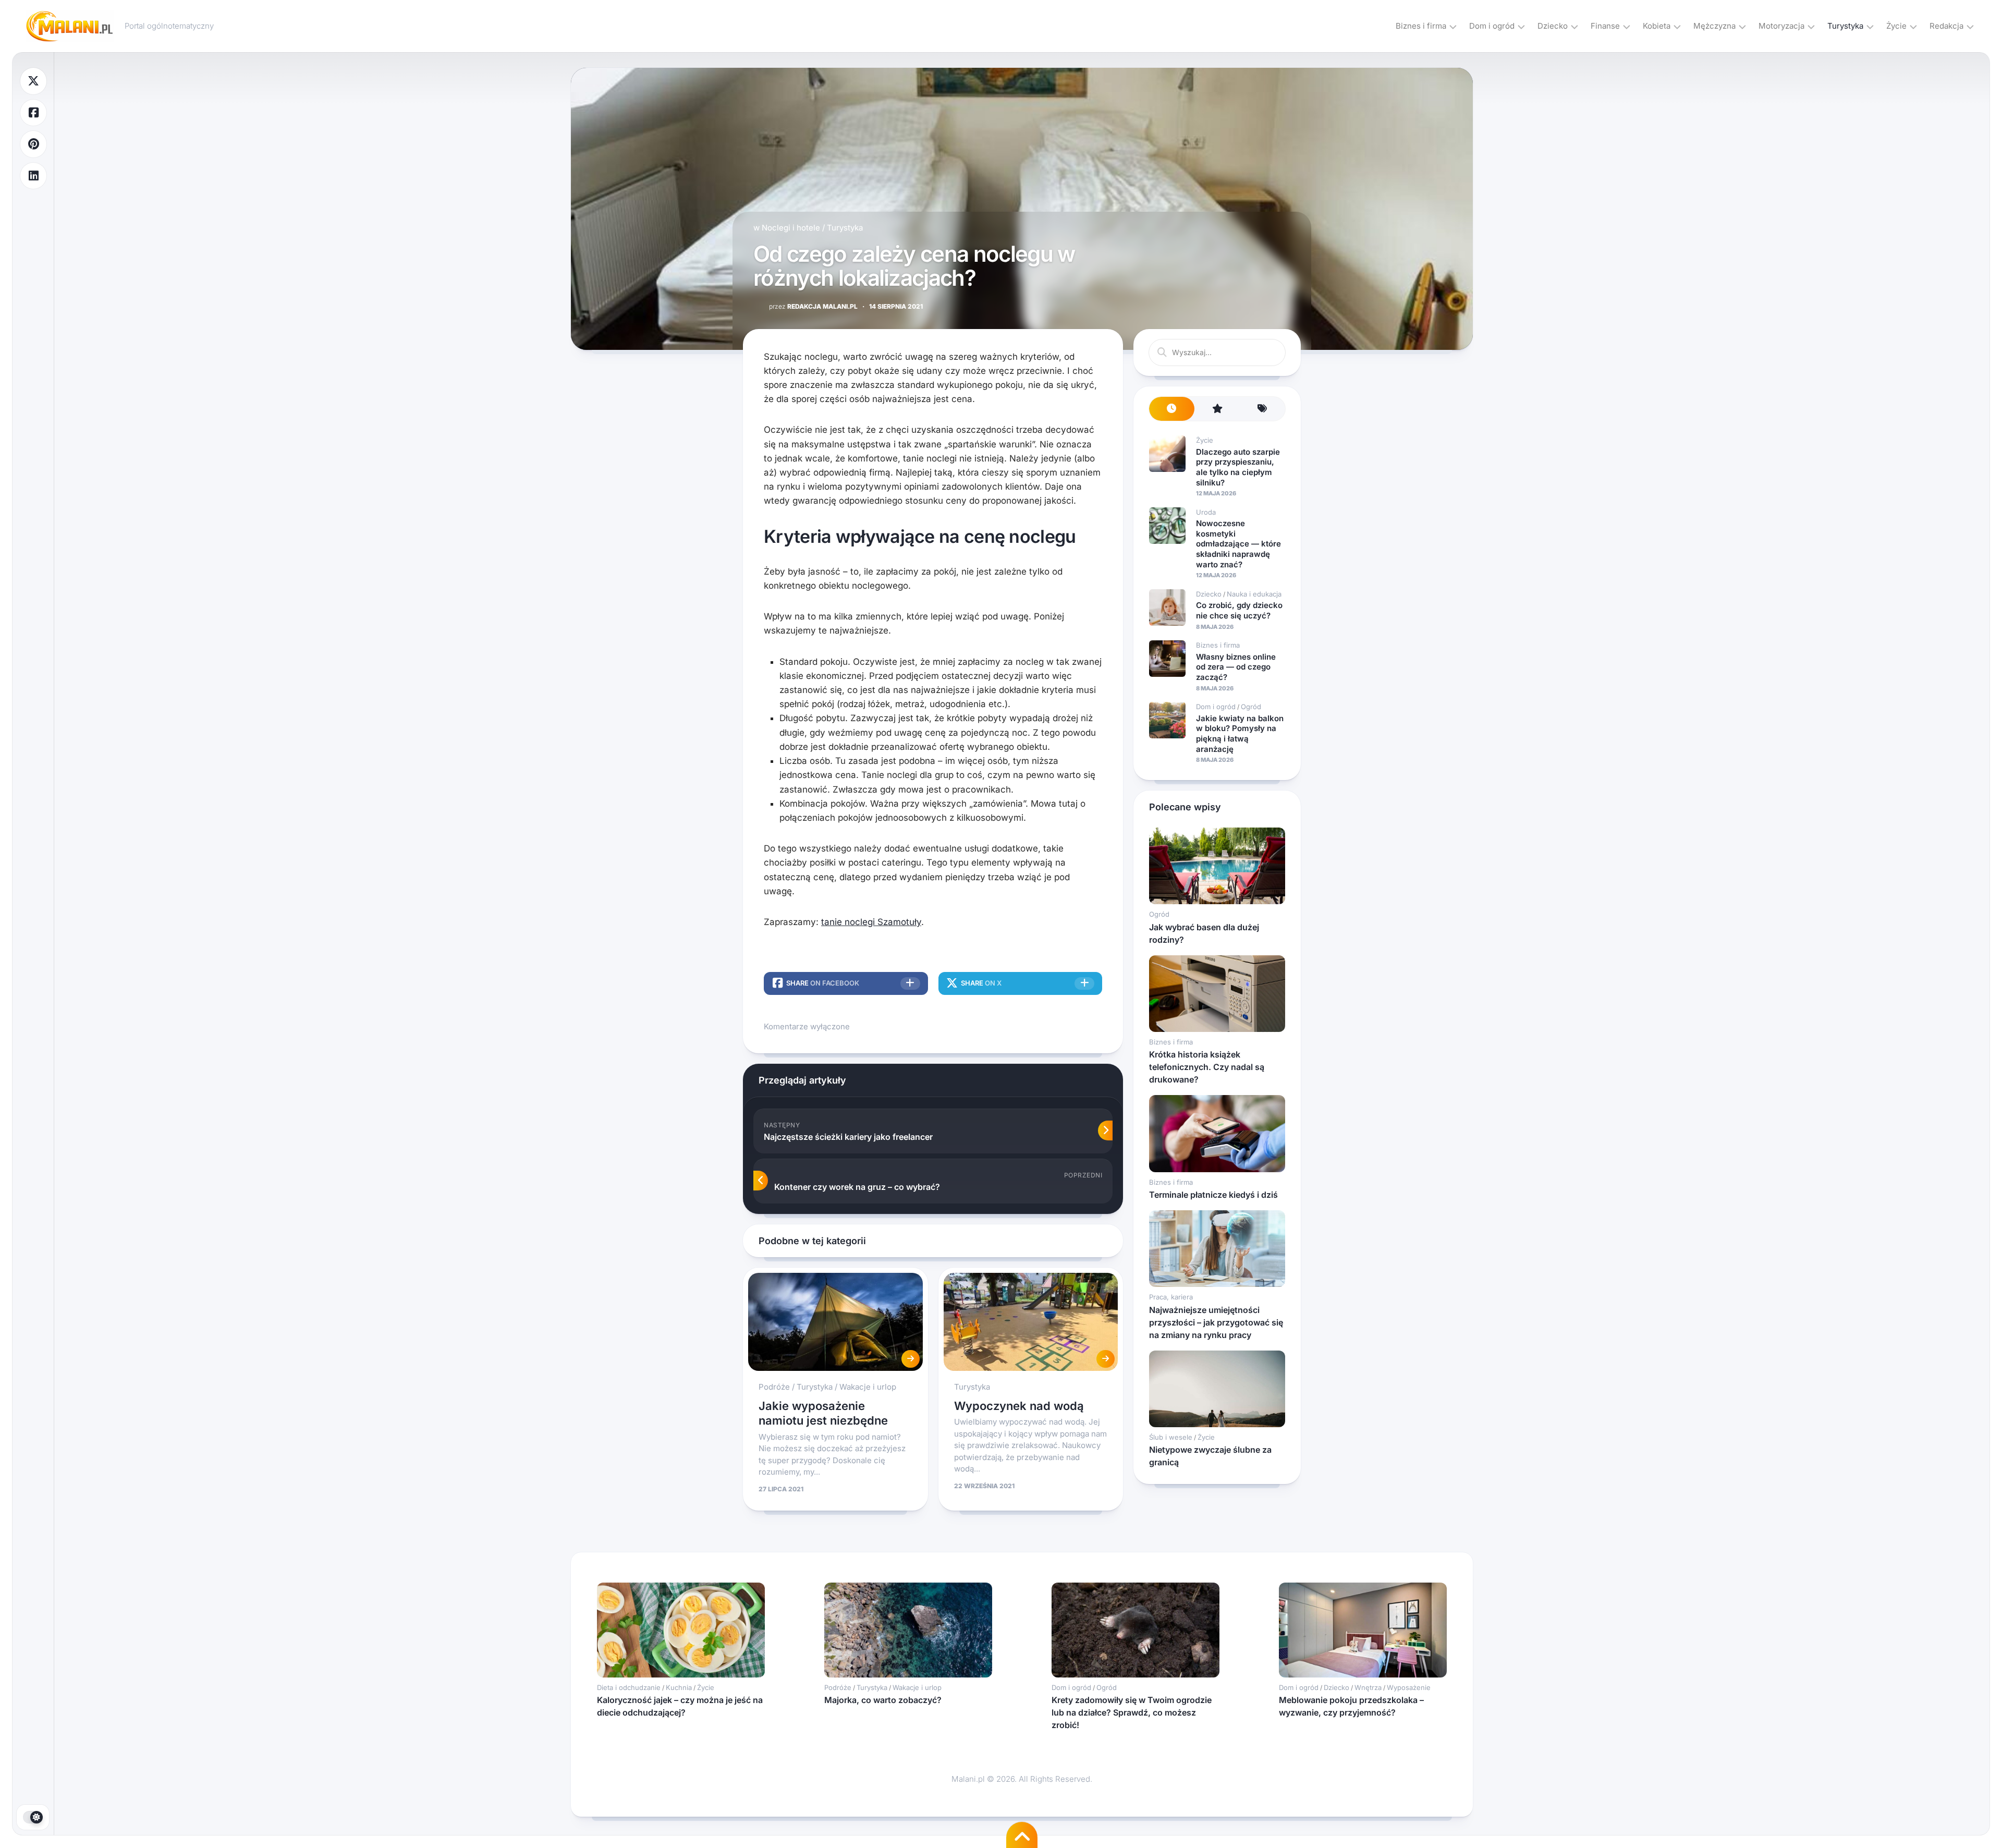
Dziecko (1553, 26)
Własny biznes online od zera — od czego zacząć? (1236, 667)
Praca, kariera (1171, 1297)
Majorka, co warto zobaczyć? (883, 1700)
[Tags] (1262, 409)
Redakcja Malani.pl (813, 306)
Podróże (774, 1387)
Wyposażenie (1409, 1687)
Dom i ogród (1492, 26)
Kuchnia (679, 1687)
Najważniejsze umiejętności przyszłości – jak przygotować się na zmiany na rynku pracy (1216, 1322)
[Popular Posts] (1217, 409)
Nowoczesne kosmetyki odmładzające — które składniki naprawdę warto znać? (1238, 544)
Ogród (1251, 707)
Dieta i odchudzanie (629, 1687)
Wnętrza (1368, 1687)
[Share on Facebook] (33, 113)
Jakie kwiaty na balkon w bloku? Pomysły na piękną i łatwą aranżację (1240, 734)
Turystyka (1845, 26)
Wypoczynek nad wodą (1019, 1406)
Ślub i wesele (1171, 1437)
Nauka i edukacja (1254, 594)
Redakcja (1946, 26)
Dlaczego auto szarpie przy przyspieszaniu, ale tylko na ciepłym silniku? (1238, 467)
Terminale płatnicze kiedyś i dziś (1213, 1195)
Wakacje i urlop (868, 1387)
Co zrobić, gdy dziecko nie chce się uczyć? (1239, 610)
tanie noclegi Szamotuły (871, 922)
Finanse (1605, 26)
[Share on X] (33, 81)
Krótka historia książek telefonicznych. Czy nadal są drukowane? (1207, 1067)
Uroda (1206, 512)
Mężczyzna (1714, 26)
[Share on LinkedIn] (33, 176)
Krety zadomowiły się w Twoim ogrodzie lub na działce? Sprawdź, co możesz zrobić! (1132, 1712)
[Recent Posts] (1172, 409)
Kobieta (1657, 26)
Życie (1896, 26)
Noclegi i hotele (791, 228)
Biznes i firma (1421, 26)
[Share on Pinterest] (33, 144)
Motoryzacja (1781, 26)
